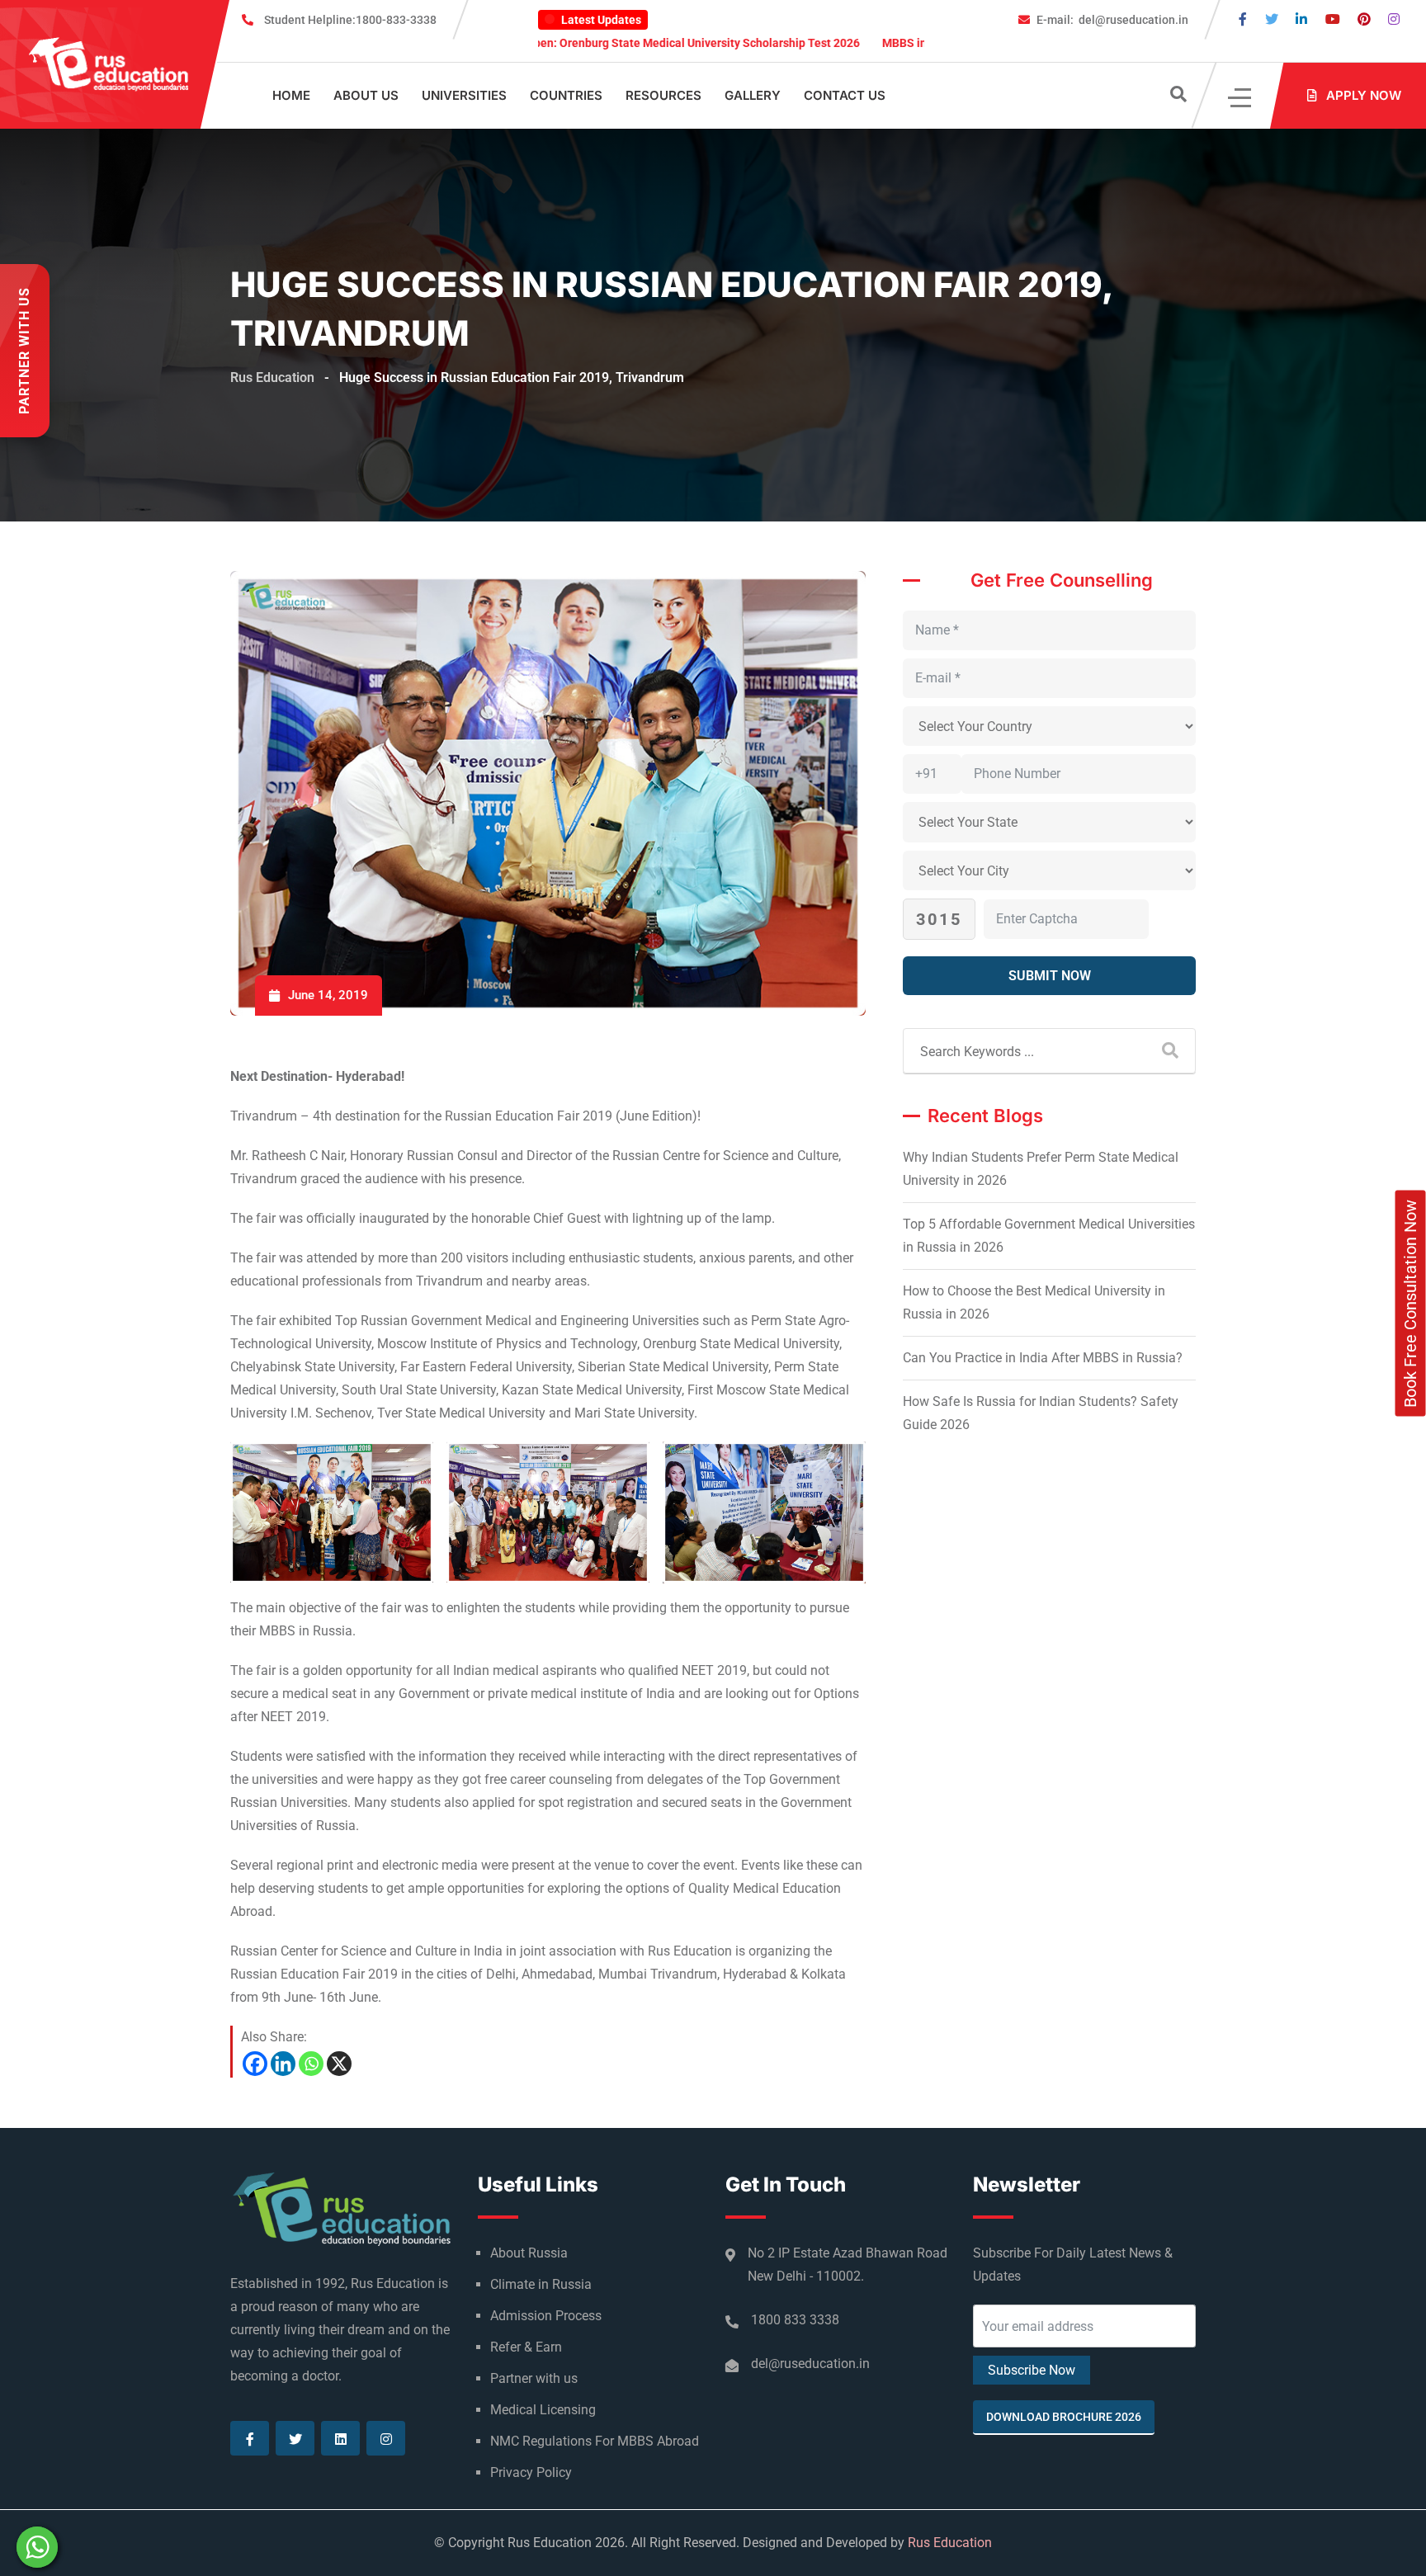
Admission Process (546, 2316)
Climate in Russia (541, 2284)
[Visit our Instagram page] (1394, 19)
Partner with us (534, 2378)
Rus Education (950, 2543)
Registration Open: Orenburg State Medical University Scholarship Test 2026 (563, 43)
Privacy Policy (531, 2472)
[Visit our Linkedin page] (1301, 19)
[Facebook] (255, 2064)
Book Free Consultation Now (1410, 1304)
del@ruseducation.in (1112, 20)
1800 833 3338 (795, 2320)
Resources (663, 95)
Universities (464, 95)
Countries (566, 95)
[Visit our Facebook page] (1243, 19)
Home (291, 95)
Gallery (753, 95)
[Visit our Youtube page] (1333, 19)
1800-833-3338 (350, 20)
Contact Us (845, 95)
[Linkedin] (283, 2064)
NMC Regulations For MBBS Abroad (595, 2441)
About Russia (529, 2253)
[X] (339, 2064)
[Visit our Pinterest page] (1364, 19)
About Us (366, 95)
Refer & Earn (526, 2347)
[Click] (1241, 96)
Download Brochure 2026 (1064, 2417)
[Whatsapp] (311, 2064)
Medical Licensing (543, 2410)
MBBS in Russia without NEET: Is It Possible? (903, 43)
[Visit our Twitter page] (1272, 19)
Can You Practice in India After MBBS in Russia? (1043, 1358)
